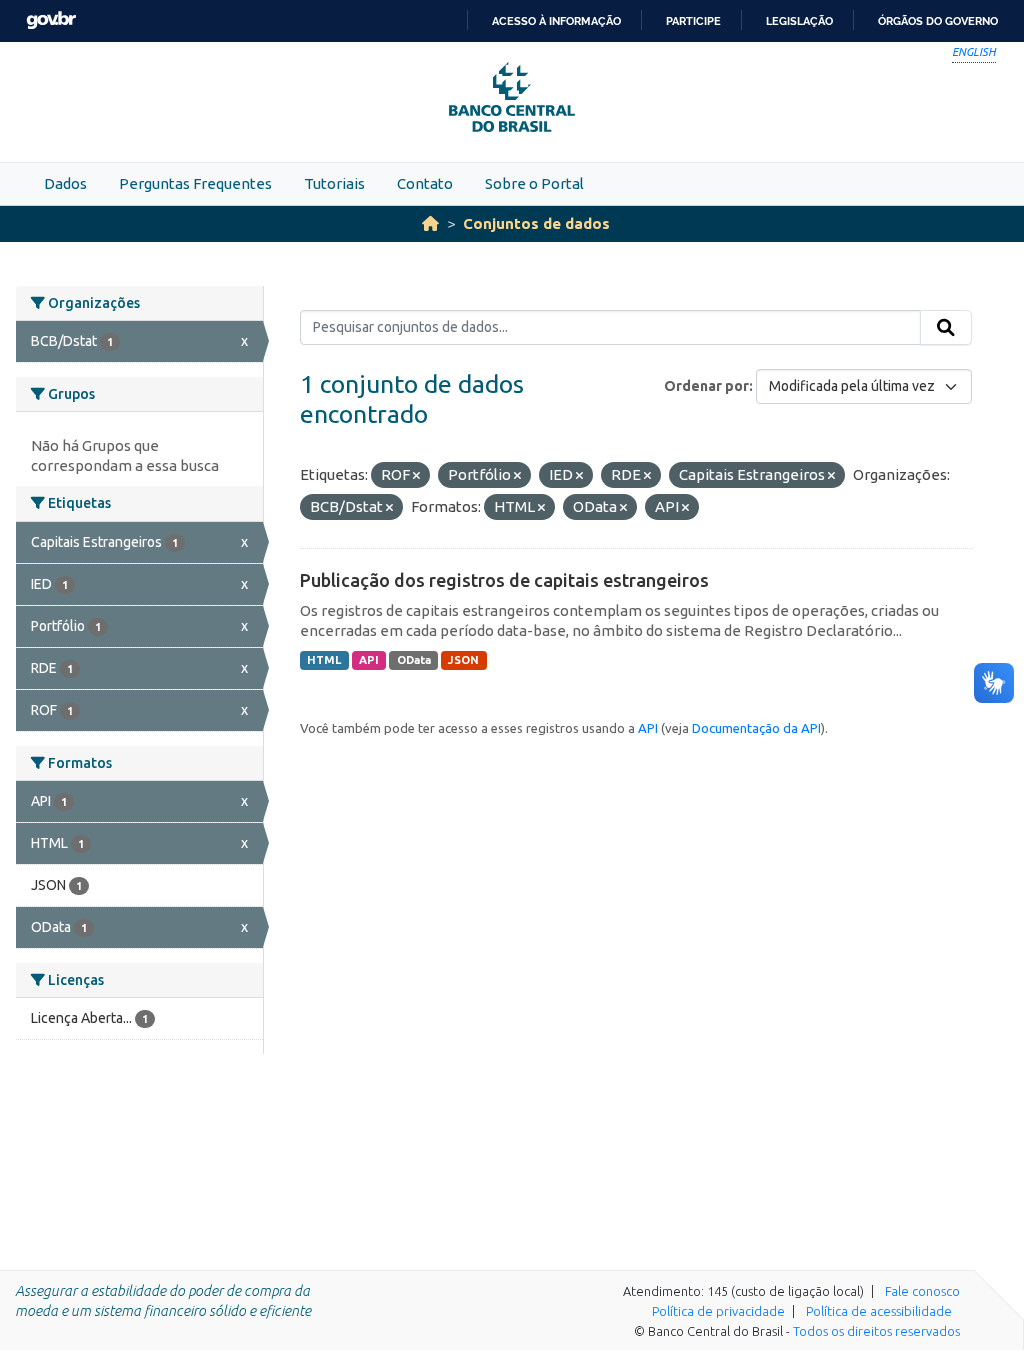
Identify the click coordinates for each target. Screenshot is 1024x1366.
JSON (463, 660)
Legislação (799, 21)
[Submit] (946, 328)
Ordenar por (706, 386)
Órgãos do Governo (938, 21)
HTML (324, 660)
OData (414, 660)
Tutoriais (334, 183)
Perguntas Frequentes (195, 183)
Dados (65, 183)
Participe (693, 21)
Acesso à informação (556, 21)
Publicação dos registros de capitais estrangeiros (504, 580)
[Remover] (416, 476)
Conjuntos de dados (536, 223)
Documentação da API (756, 728)
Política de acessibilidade (879, 1311)
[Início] (430, 223)
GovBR (51, 20)
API (369, 660)
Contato (425, 183)
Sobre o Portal (534, 183)
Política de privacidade (718, 1311)
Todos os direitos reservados (876, 1331)
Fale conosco (922, 1291)
